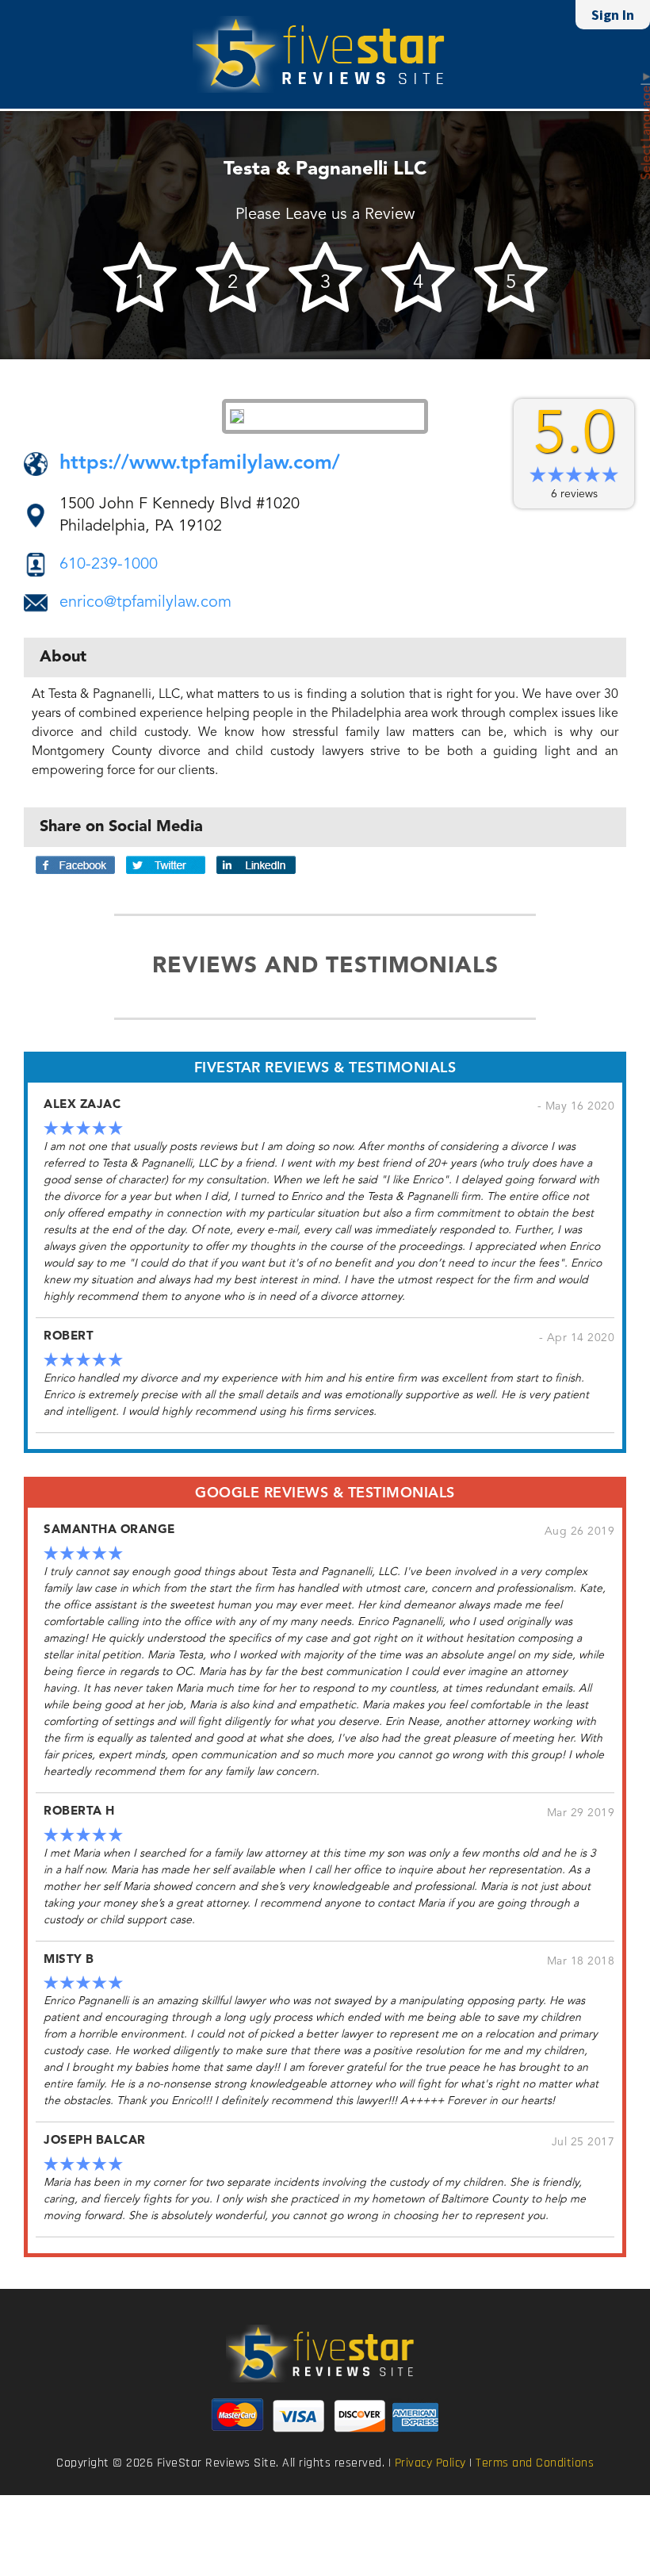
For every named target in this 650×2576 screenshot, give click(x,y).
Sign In (613, 15)
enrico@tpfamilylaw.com (145, 603)
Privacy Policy (430, 2463)
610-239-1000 (109, 565)
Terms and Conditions (535, 2463)
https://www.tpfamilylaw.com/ (200, 464)
